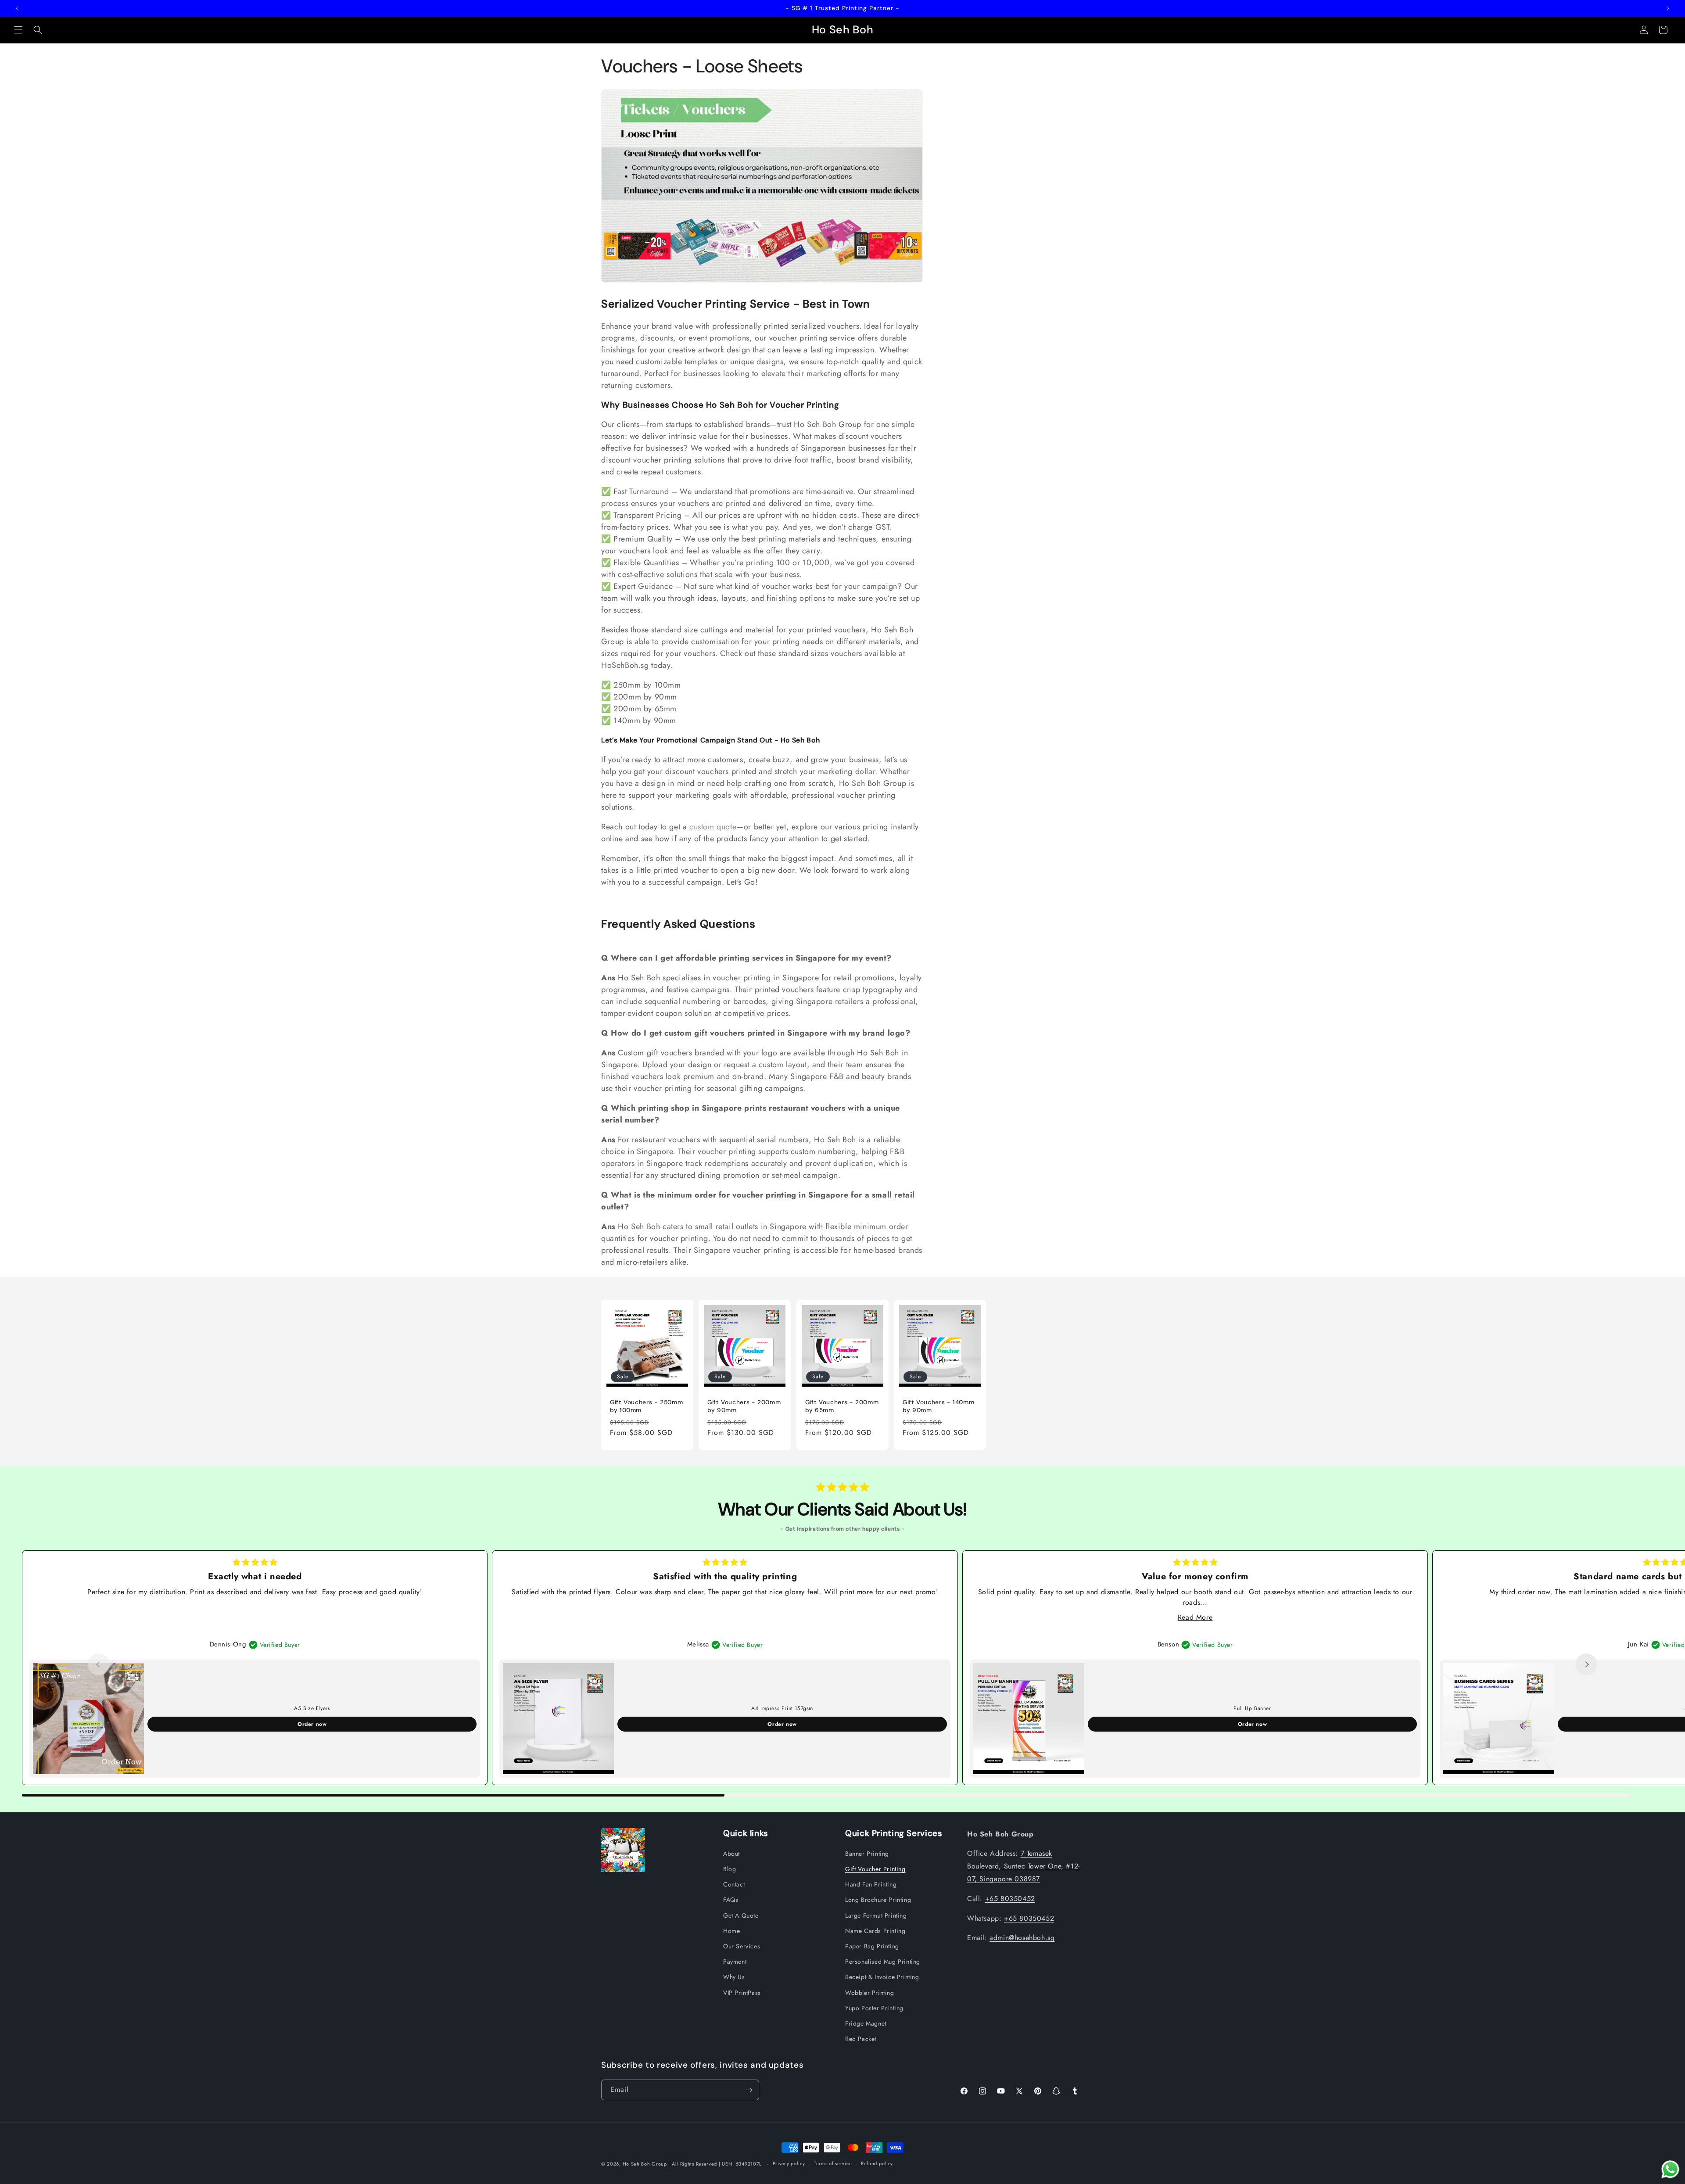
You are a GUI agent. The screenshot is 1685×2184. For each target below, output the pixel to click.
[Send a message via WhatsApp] (1670, 2169)
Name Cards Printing (875, 1931)
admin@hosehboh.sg (1022, 1938)
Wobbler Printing (870, 1993)
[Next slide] (1586, 1664)
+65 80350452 (1010, 1899)
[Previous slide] (99, 1664)
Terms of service (833, 2163)
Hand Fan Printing (871, 1884)
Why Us (734, 1977)
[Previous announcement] (17, 8)
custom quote (713, 827)
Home (731, 1931)
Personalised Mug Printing (883, 1962)
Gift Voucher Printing (875, 1869)
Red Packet (861, 2039)
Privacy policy (789, 2163)
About (731, 1854)
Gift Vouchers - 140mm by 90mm (938, 1407)
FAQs (731, 1900)
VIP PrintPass (742, 1993)
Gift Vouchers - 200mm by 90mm (744, 1407)
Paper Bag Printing (872, 1946)
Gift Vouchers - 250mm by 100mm (646, 1407)
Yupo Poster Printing (874, 2008)
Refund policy (877, 2163)
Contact (734, 1884)
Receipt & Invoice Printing (882, 1977)
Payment (735, 1962)
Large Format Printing (876, 1915)
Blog (730, 1869)
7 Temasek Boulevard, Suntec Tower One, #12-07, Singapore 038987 (1024, 1866)
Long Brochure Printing (878, 1900)
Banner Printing (867, 1854)
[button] (18, 30)
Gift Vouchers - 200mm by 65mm (842, 1407)
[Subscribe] (749, 2090)
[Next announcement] (1668, 8)
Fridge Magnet (866, 2023)
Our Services (742, 1946)
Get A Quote (741, 1915)
